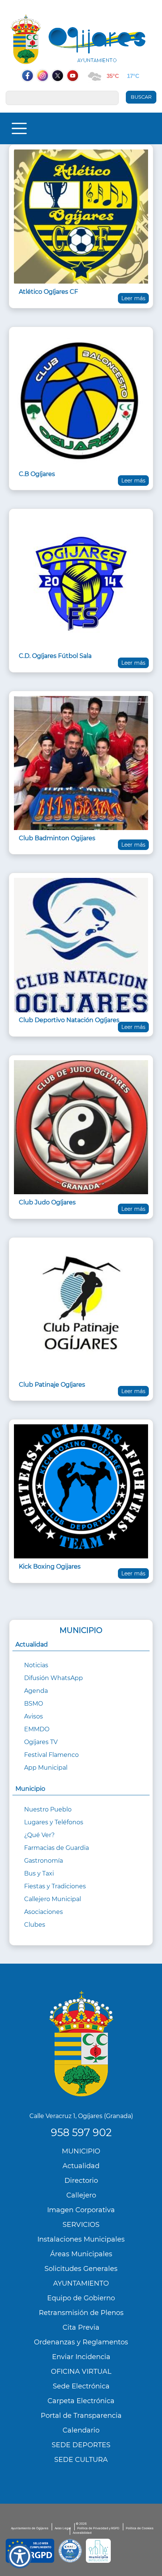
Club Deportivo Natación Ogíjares (69, 1020)
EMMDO (37, 1729)
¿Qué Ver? (39, 1835)
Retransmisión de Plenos (81, 2313)
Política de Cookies (140, 2528)
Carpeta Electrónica (81, 2401)
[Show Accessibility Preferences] (20, 2556)
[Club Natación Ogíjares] (81, 945)
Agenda (36, 1691)
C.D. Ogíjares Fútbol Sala (55, 656)
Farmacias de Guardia (57, 1848)
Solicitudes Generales (81, 2269)
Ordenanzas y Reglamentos (81, 2342)
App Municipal (46, 1768)
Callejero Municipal (53, 1899)
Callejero (81, 2195)
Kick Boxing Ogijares (50, 1567)
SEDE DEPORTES (81, 2445)
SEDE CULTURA (81, 2460)
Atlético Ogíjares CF (48, 292)
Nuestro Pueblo (48, 1809)
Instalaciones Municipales (81, 2239)
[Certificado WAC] (70, 2551)
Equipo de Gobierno (81, 2298)
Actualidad (81, 2166)
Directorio (81, 2181)
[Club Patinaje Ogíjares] (81, 1309)
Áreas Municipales (81, 2254)
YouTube (76, 90)
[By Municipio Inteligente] (98, 2551)
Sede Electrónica (81, 2386)
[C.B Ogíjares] (81, 398)
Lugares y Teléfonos (54, 1822)
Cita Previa (81, 2327)
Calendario (81, 2430)
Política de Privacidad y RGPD (98, 2528)
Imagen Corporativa (81, 2210)
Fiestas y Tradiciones (55, 1886)
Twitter (58, 90)
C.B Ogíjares (37, 474)
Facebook (31, 90)
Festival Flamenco (51, 1755)
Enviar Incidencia (81, 2357)
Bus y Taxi (39, 1873)
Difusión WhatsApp (53, 1678)
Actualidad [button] (32, 1644)
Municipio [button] (30, 1789)
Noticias (36, 1665)
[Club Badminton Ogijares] (81, 762)
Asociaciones (44, 1912)
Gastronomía (44, 1861)
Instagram (46, 90)
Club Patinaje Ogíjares (52, 1385)
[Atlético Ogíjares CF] (81, 216)
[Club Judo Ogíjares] (81, 1127)
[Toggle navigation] (19, 128)
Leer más (133, 298)
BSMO (34, 1704)
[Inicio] (81, 39)
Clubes (35, 1925)
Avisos (34, 1716)
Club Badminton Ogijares (57, 838)
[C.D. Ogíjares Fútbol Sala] (81, 580)
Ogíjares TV (41, 1742)
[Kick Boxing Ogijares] (81, 1491)
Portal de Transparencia (81, 2416)
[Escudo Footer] (81, 2044)
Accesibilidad (82, 2533)
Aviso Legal (63, 2528)
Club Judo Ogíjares (47, 1202)
